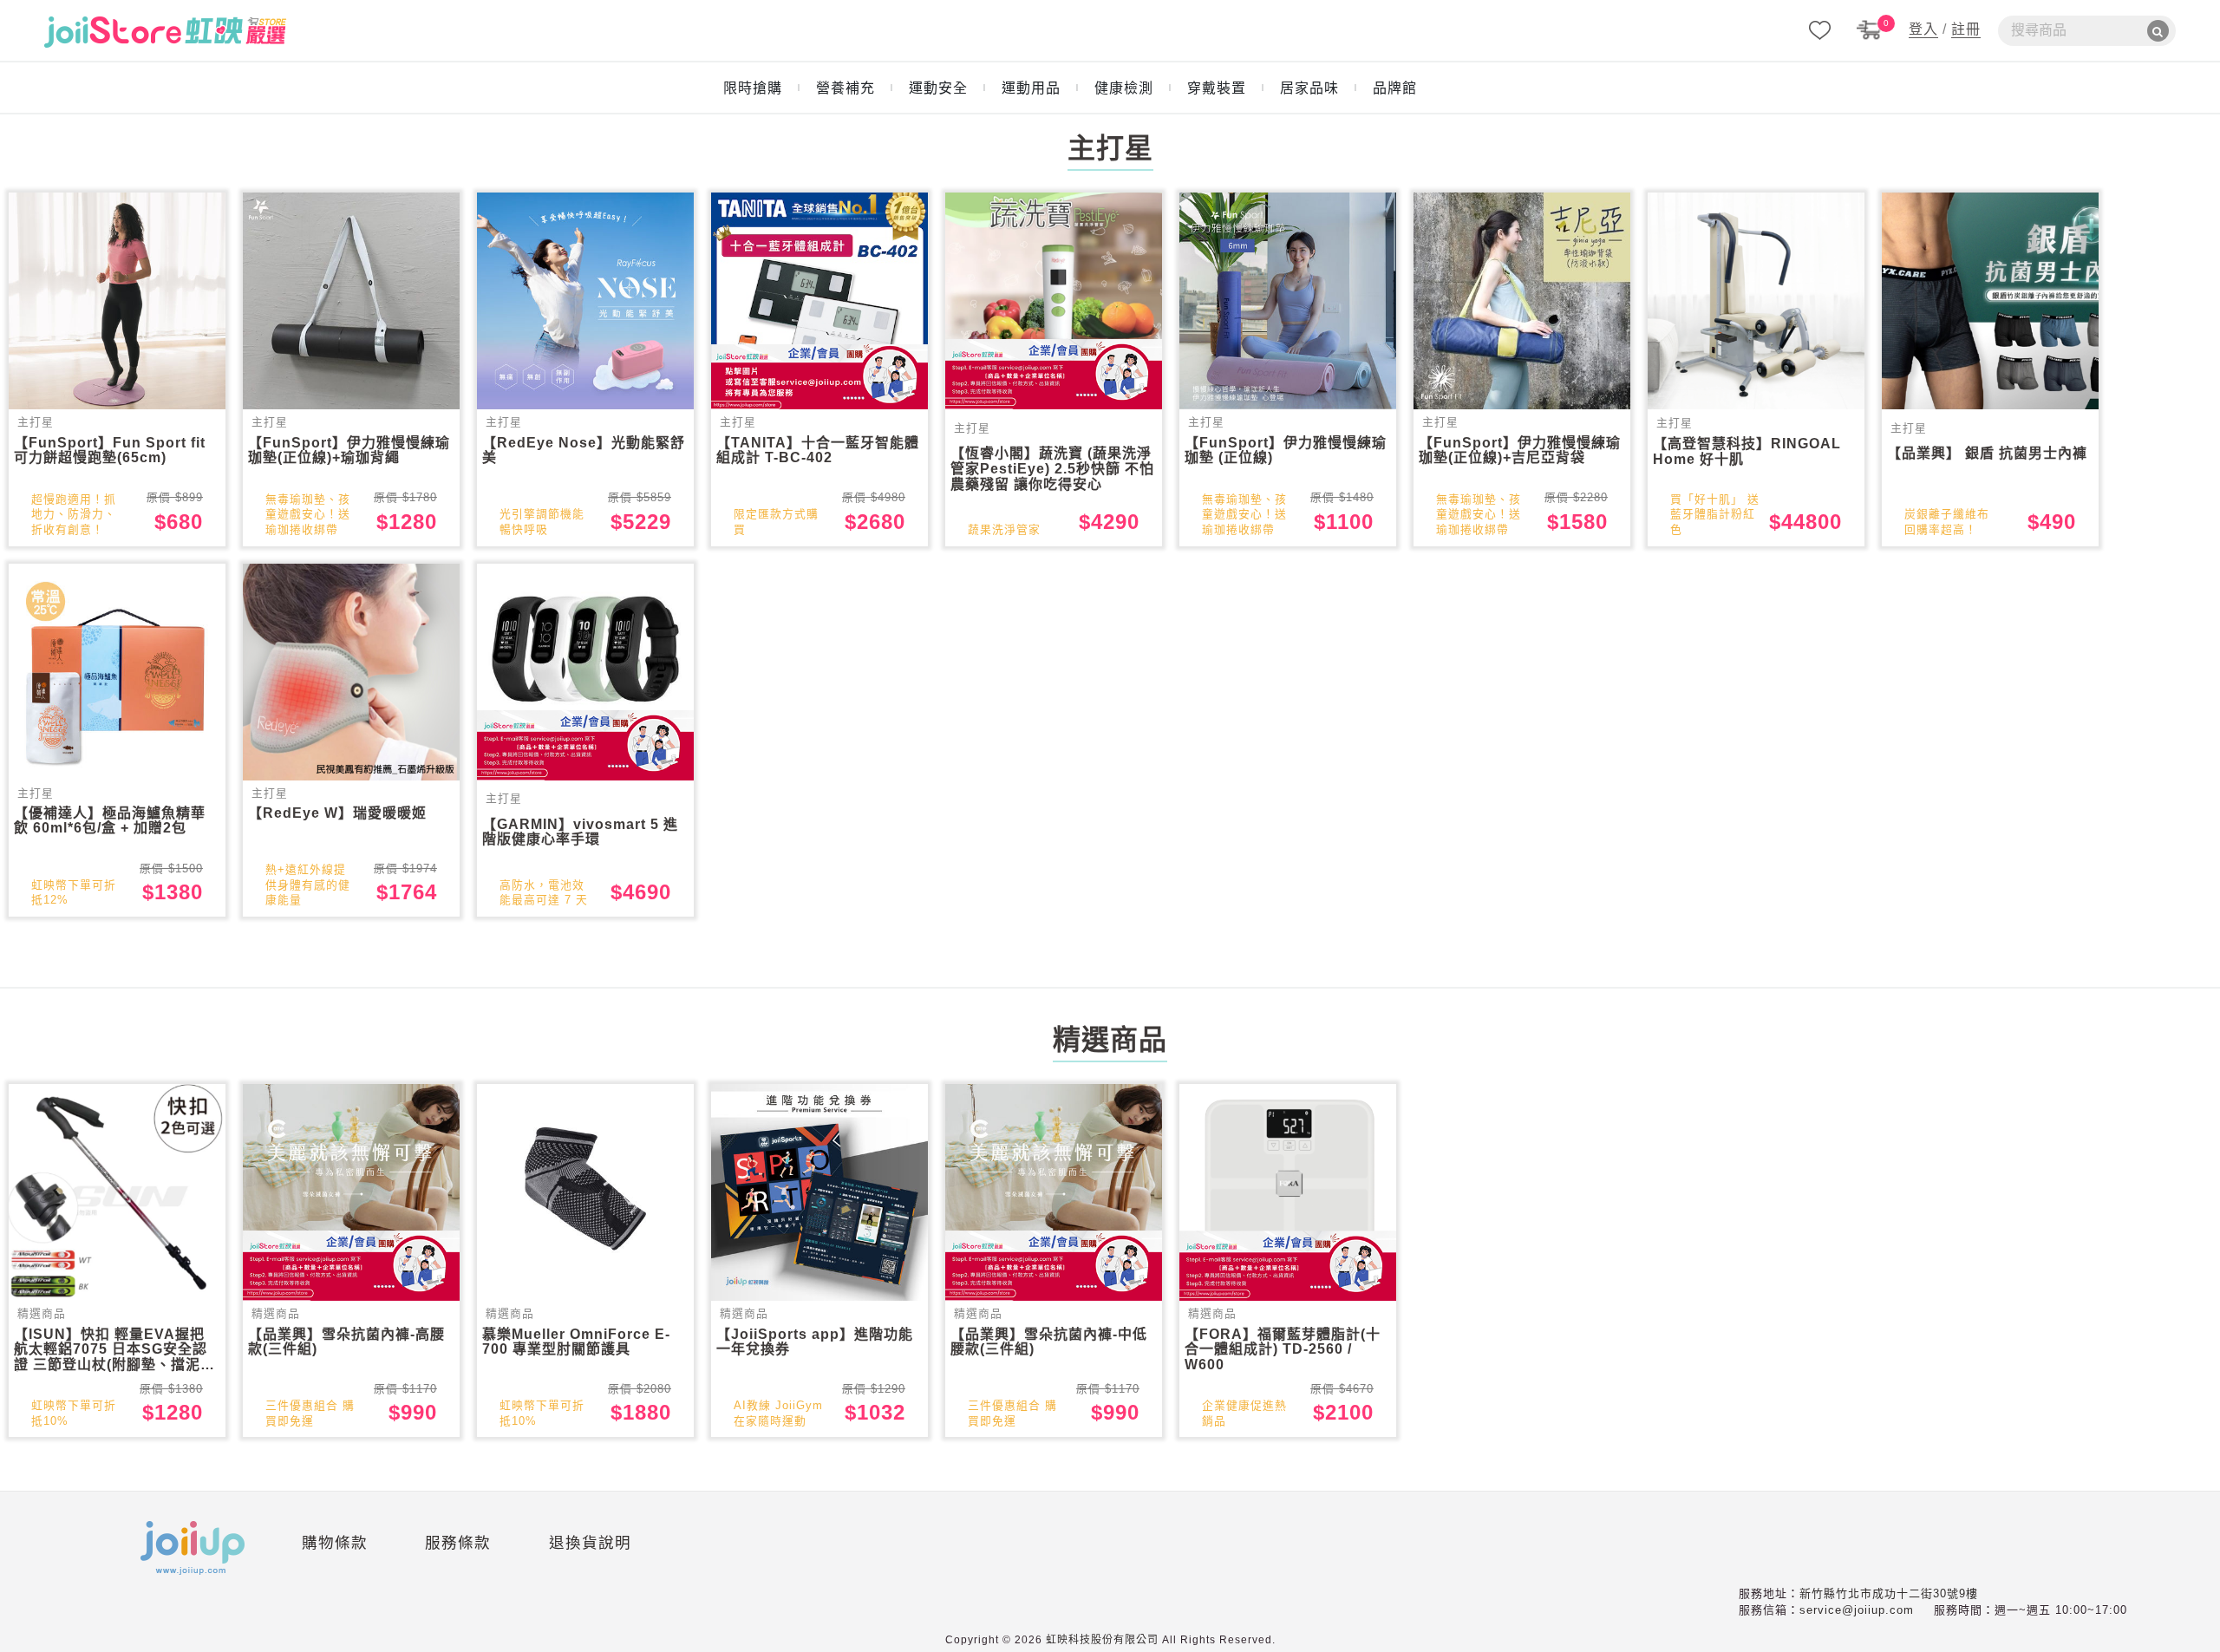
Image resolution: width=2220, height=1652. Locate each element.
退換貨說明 (590, 1543)
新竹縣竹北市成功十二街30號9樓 (1889, 1593)
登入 (1923, 29)
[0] (1870, 29)
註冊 (1966, 29)
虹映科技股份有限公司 (1102, 1640)
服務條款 (458, 1543)
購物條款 (335, 1543)
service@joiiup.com (1857, 1610)
